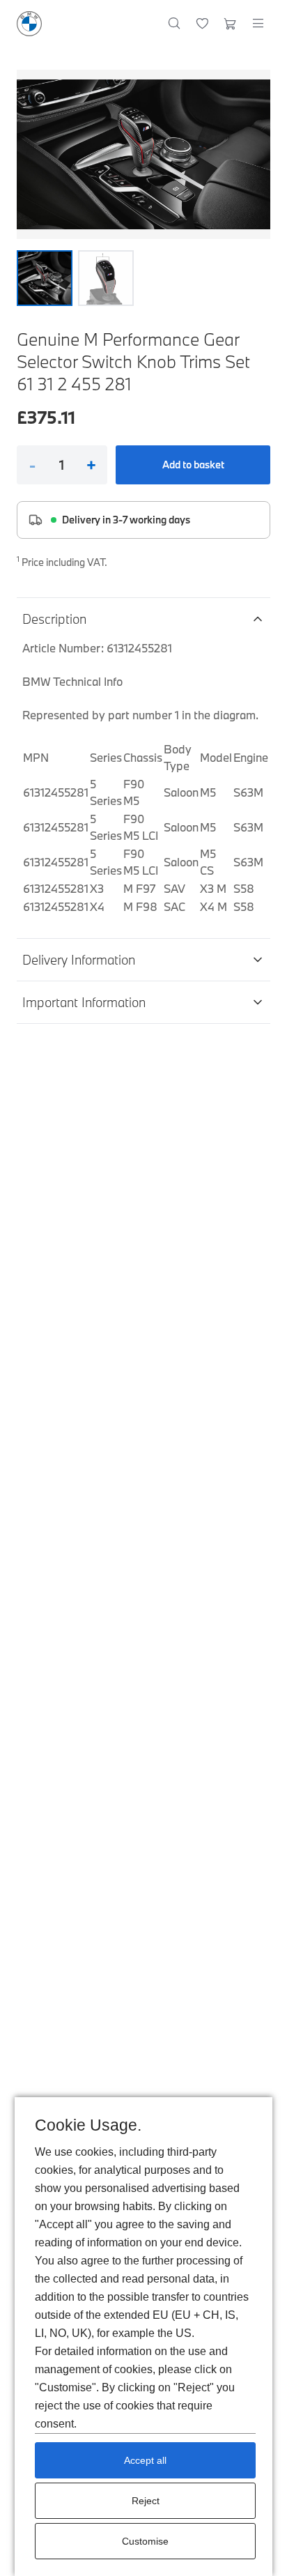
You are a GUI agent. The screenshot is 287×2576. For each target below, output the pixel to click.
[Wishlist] (202, 24)
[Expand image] (143, 154)
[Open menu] (258, 24)
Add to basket (193, 465)
